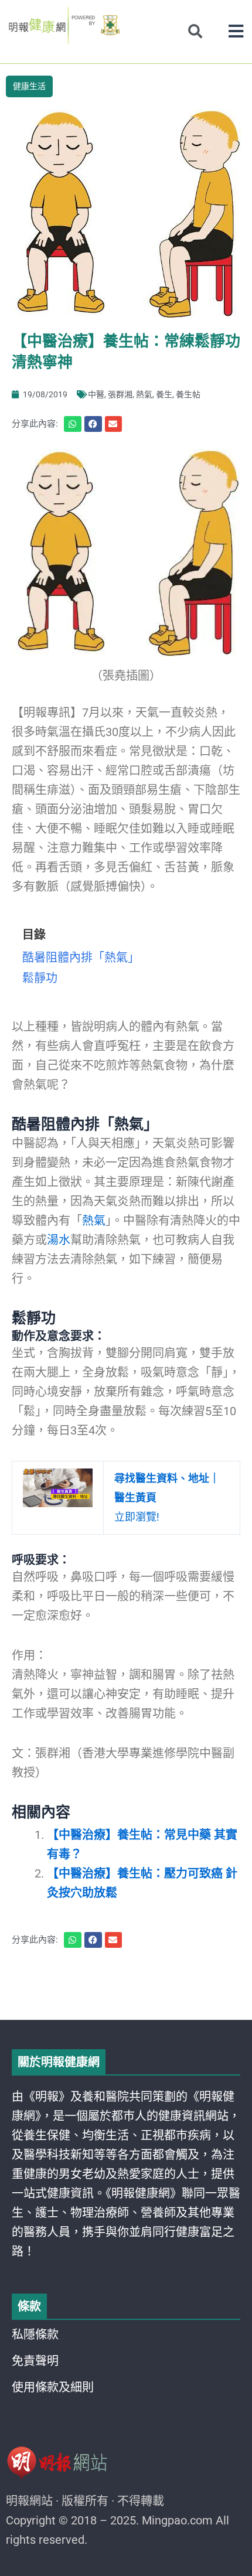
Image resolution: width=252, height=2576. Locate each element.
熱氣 (144, 394)
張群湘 (120, 394)
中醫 (96, 394)
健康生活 (29, 86)
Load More (126, 1986)
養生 (164, 394)
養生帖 (188, 394)
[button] (236, 31)
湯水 (59, 1240)
